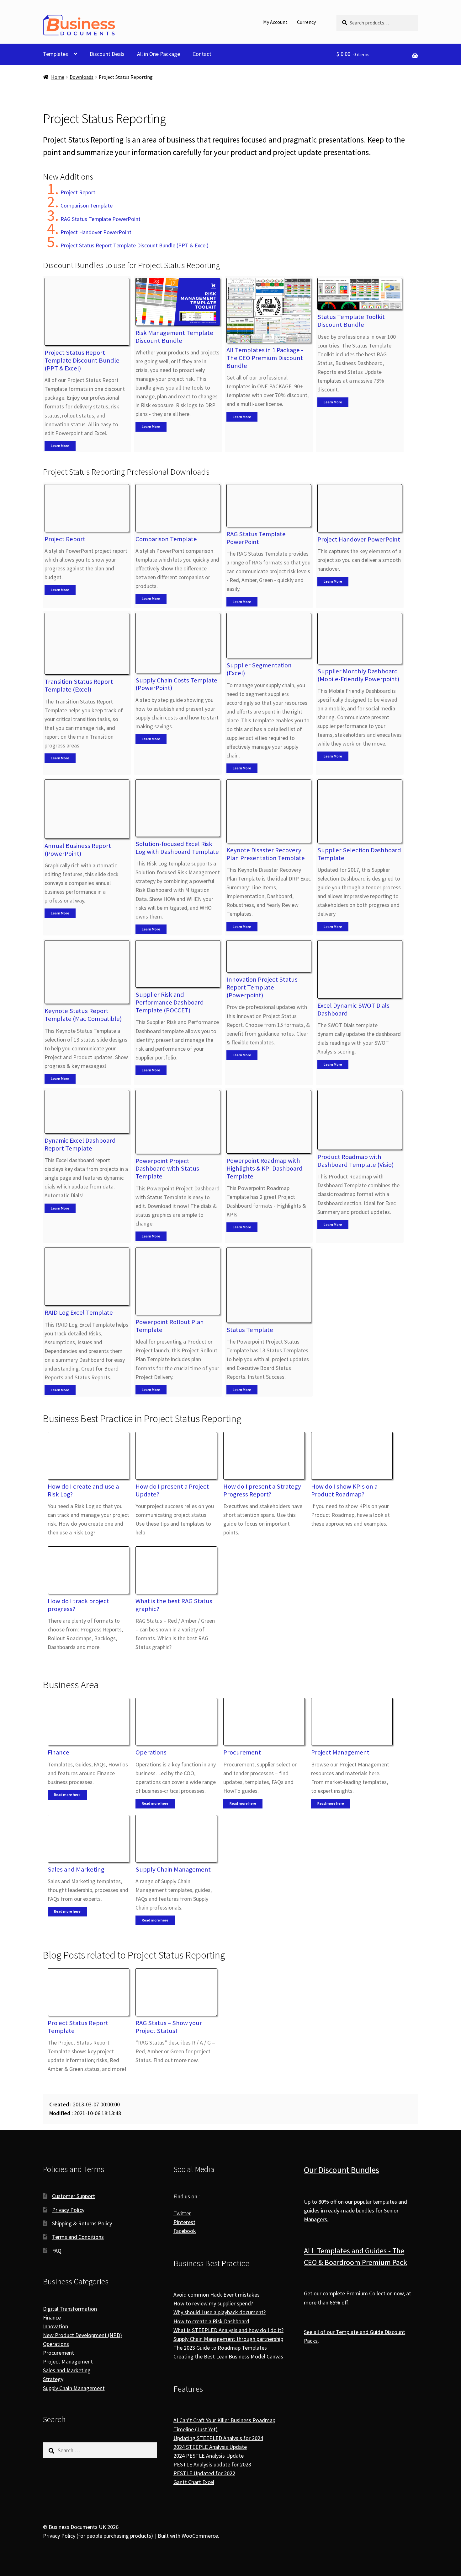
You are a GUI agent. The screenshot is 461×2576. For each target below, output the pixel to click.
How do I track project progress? (78, 1605)
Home (58, 77)
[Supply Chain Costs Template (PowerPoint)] (178, 643)
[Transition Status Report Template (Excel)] (87, 644)
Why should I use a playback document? (220, 2312)
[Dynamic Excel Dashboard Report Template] (87, 1112)
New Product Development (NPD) (82, 2335)
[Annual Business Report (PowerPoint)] (87, 809)
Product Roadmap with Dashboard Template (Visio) (355, 1161)
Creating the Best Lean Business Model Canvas (228, 2356)
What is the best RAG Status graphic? (174, 1605)
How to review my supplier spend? (213, 2304)
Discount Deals (107, 54)
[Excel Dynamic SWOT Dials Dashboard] (360, 969)
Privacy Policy (68, 2210)
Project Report (78, 192)
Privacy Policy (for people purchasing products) (98, 2536)
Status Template (250, 1330)
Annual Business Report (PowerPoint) (78, 850)
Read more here (67, 1795)
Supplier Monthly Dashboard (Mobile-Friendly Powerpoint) (358, 675)
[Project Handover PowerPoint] (360, 508)
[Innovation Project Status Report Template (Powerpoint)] (269, 956)
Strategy (53, 2379)
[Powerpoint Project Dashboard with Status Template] (178, 1122)
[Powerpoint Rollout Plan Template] (178, 1281)
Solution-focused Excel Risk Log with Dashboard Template (177, 848)
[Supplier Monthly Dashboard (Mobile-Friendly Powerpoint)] (360, 638)
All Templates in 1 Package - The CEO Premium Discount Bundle (265, 358)
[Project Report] (87, 508)
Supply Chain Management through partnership (228, 2339)
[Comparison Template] (178, 508)
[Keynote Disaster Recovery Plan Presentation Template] (269, 811)
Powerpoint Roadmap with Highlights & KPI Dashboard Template (265, 1168)
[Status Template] (269, 1285)
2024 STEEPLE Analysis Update (210, 2447)
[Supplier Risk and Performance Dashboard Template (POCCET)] (178, 964)
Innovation (56, 2326)
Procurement (242, 1752)
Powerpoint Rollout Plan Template (170, 1326)
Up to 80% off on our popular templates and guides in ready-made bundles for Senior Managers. (355, 2210)
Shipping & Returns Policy (82, 2223)
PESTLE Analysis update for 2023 (212, 2464)
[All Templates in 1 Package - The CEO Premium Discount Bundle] (269, 310)
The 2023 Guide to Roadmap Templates (220, 2348)
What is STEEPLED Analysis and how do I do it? (228, 2330)
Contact (202, 54)
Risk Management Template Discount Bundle (174, 337)
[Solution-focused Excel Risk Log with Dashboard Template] (178, 808)
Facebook (185, 2231)
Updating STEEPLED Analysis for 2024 (218, 2438)
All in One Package (159, 54)
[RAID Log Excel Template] (87, 1277)
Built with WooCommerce (188, 2536)
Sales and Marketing (76, 1869)
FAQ (57, 2251)
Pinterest (184, 2222)
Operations (151, 1752)
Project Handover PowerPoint (96, 232)
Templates (56, 54)
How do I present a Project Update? (172, 1490)
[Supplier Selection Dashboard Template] (360, 811)
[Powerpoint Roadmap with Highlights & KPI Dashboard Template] (269, 1122)
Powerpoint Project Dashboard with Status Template (167, 1169)
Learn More (60, 446)
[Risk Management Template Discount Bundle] (178, 302)
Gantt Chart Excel (194, 2482)
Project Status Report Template (78, 2027)
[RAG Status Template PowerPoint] (269, 506)
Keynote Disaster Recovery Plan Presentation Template (266, 854)
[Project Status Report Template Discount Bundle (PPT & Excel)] (87, 312)
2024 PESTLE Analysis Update (209, 2456)
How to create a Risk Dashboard (211, 2321)
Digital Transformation (70, 2309)
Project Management (340, 1752)
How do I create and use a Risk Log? (83, 1490)
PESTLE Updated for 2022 (204, 2473)
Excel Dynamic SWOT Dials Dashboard (353, 1009)
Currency (306, 22)
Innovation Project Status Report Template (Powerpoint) (262, 987)
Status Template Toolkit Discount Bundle (351, 321)
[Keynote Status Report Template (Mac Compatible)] (87, 972)
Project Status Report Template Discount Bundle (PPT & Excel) (135, 245)
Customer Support (74, 2196)
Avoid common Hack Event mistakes (217, 2295)
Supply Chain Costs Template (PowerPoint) (176, 684)
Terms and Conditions (78, 2237)
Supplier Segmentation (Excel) (259, 669)
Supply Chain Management (173, 1869)
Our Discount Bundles (342, 2170)
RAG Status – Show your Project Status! (169, 2027)
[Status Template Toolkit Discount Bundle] (360, 294)
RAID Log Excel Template (79, 1312)
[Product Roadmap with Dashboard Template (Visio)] (360, 1120)
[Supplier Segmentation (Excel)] (269, 636)
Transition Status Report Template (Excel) (79, 685)
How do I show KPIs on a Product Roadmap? (344, 1490)
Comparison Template (87, 205)
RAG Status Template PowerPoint (101, 219)
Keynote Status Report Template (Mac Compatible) (83, 1015)
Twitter (182, 2213)
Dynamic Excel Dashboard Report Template (80, 1144)
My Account (275, 22)
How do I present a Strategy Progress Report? (262, 1490)
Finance (58, 1752)
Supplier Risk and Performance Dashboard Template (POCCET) (170, 1002)
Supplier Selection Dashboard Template (359, 854)
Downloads (82, 77)
